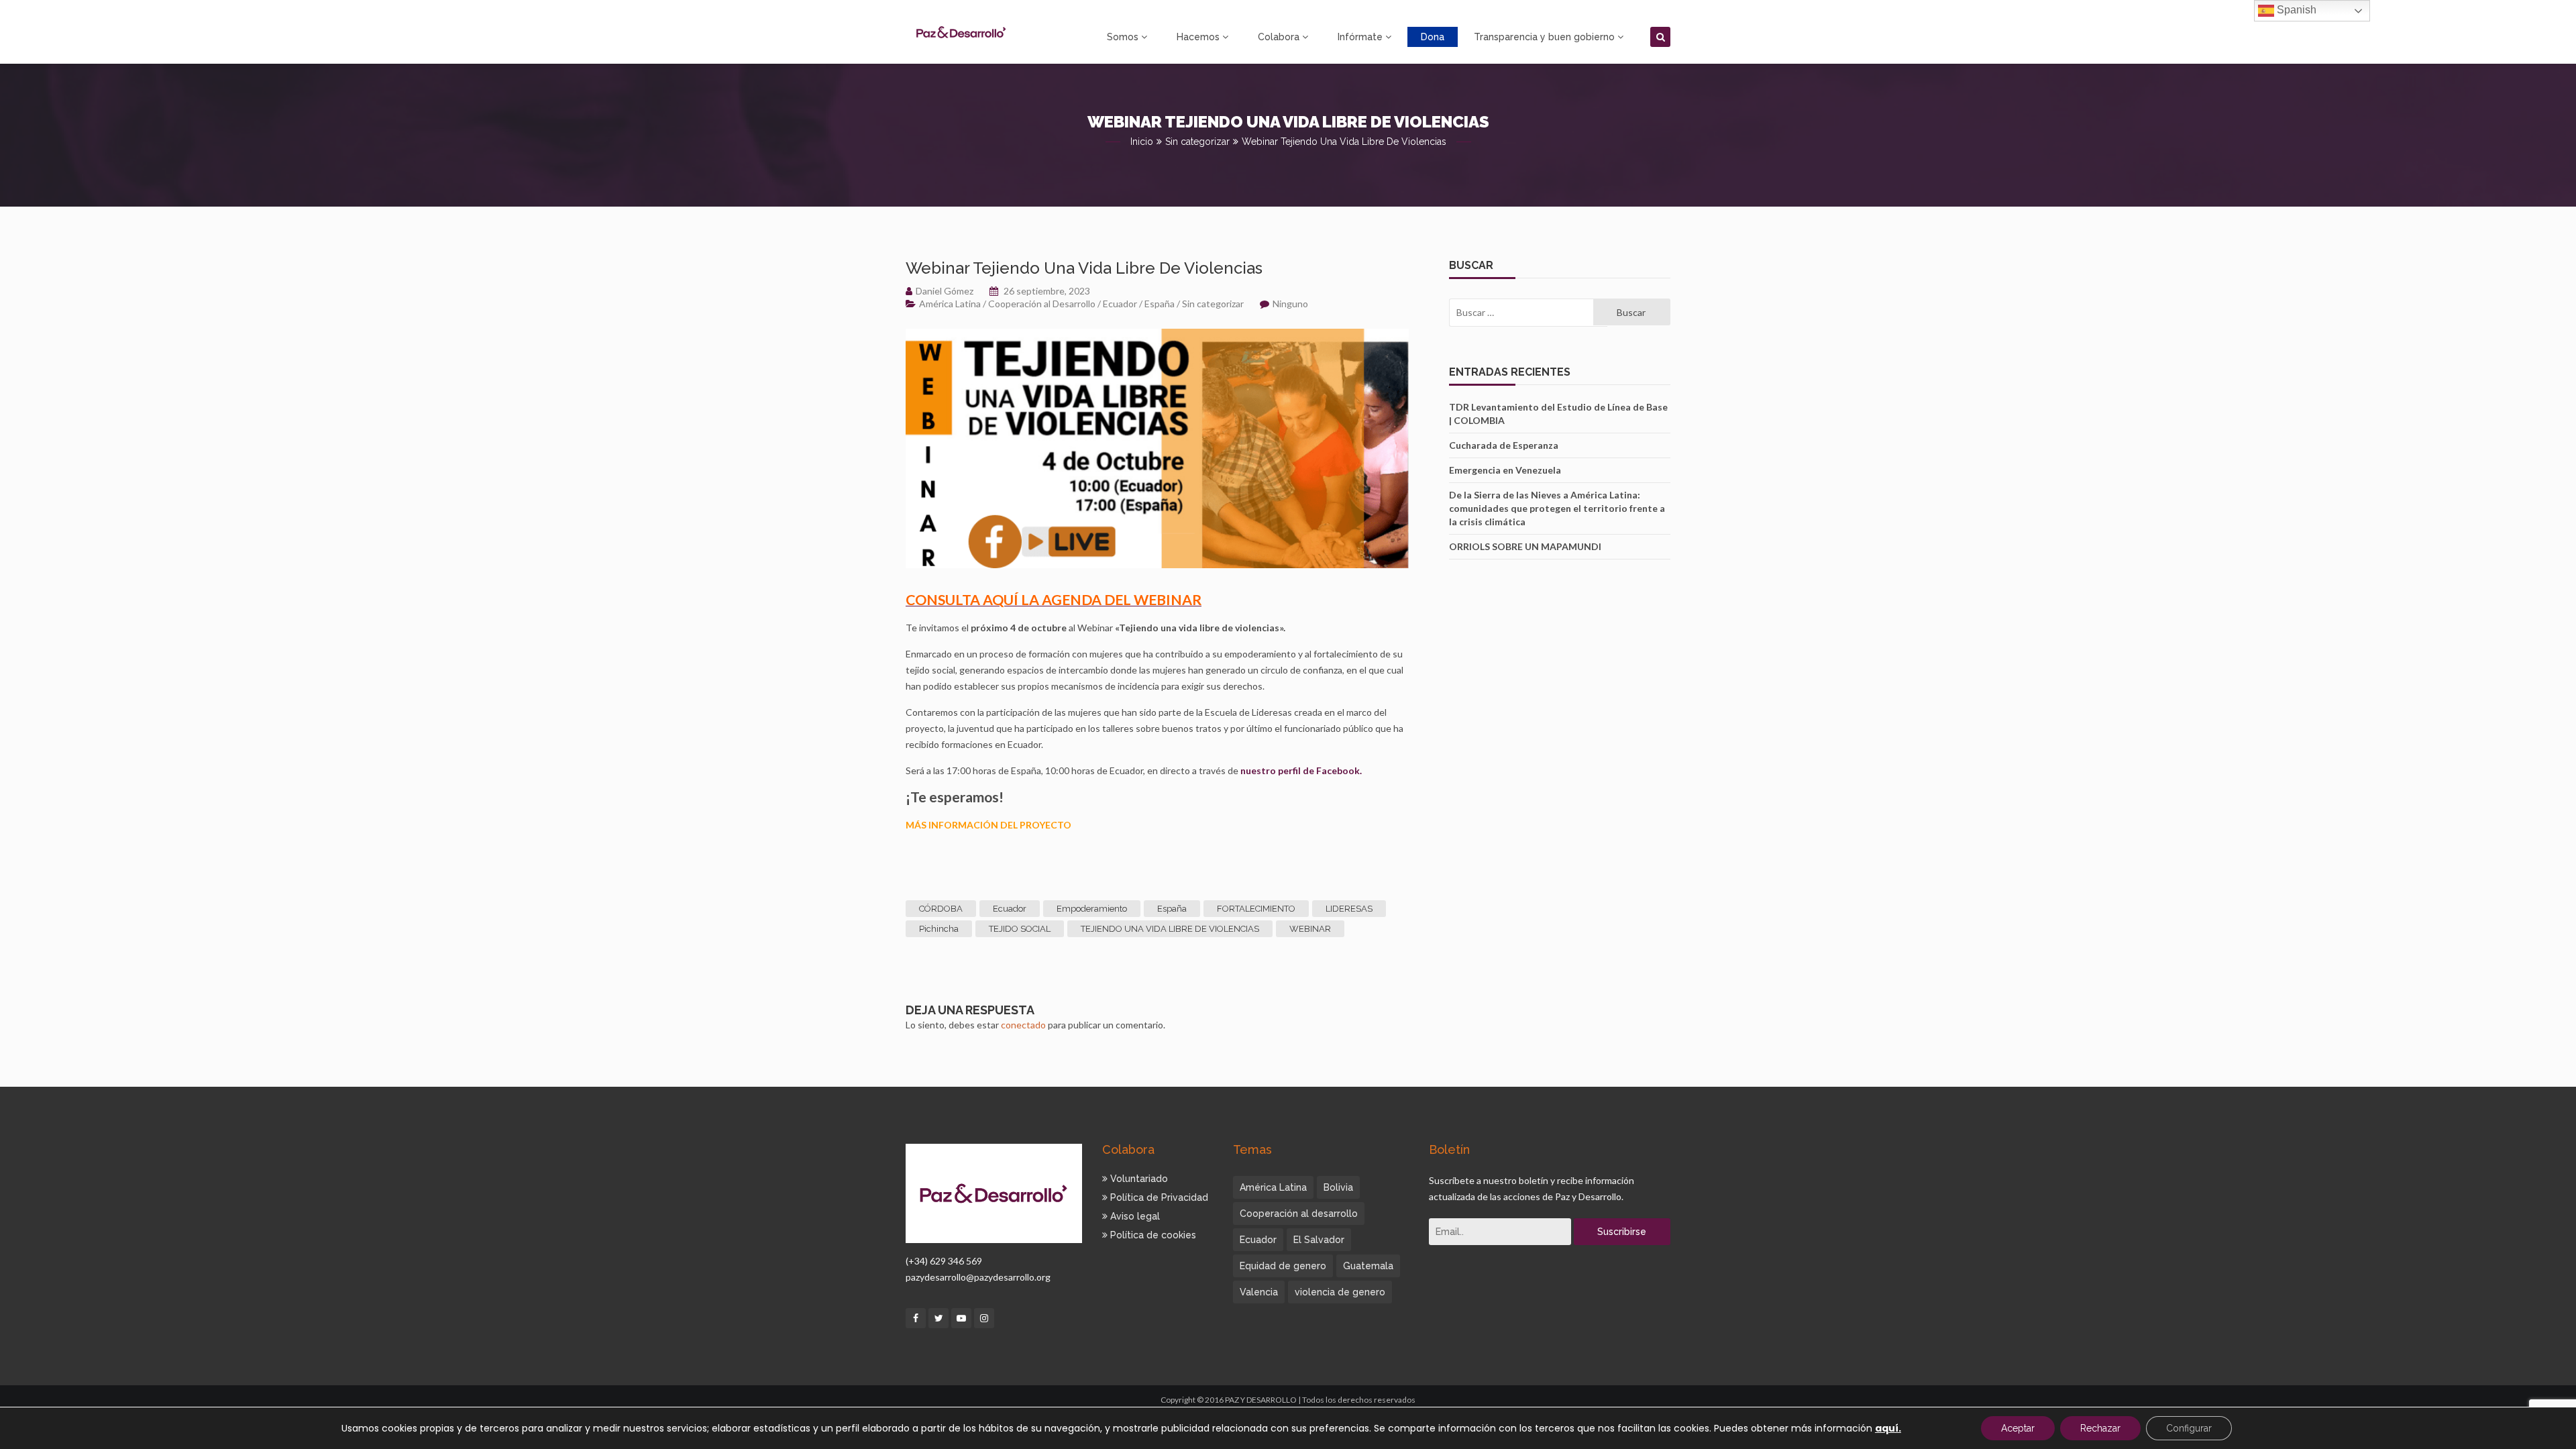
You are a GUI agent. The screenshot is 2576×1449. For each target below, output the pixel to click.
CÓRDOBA (941, 909)
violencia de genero (1340, 1292)
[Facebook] (916, 1318)
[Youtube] (961, 1318)
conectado (1023, 1025)
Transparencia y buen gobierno (1544, 37)
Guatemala (1368, 1266)
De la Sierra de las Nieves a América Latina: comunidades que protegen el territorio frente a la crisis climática (1557, 508)
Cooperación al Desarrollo (1042, 304)
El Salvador (1319, 1240)
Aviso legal (1134, 1216)
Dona (1433, 37)
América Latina (950, 304)
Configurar (2189, 1428)
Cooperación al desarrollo (1299, 1214)
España (1160, 304)
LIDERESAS (1349, 909)
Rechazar (2100, 1428)
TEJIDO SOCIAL (1020, 929)
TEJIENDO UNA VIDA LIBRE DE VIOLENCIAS (1170, 929)
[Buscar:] (1521, 313)
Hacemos (1198, 37)
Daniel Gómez (945, 291)
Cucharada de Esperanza (1504, 445)
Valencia (1259, 1292)
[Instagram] (984, 1318)
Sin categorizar (1197, 142)
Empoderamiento (1092, 909)
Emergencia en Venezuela (1505, 470)
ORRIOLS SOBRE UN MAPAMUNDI (1525, 546)
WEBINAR (1310, 929)
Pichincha (939, 929)
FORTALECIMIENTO (1256, 909)
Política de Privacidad (1158, 1197)
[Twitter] (938, 1318)
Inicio (1142, 142)
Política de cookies (1152, 1235)
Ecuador (1120, 304)
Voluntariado (1138, 1179)
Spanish (2295, 10)
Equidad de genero (1283, 1266)
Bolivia (1338, 1187)
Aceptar (2018, 1428)
